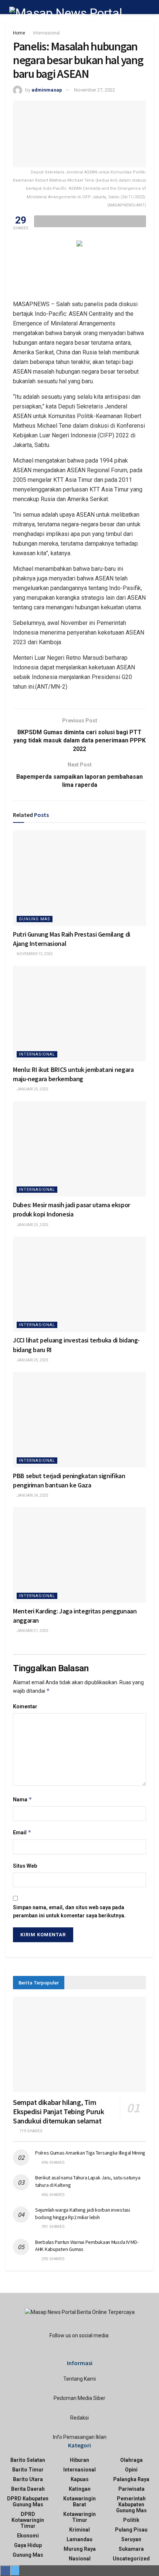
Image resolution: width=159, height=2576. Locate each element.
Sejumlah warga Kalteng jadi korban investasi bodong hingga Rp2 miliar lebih (83, 2214)
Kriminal (79, 2530)
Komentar (25, 1706)
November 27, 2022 (94, 90)
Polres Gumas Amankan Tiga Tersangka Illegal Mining (90, 2153)
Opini (131, 2470)
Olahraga (131, 2460)
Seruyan (131, 2539)
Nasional (80, 2559)
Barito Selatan (28, 2460)
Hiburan (79, 2460)
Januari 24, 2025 (32, 1495)
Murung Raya (80, 2549)
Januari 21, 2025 (32, 1631)
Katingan (80, 2489)
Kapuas (80, 2479)
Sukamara (131, 2549)
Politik (131, 2520)
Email (22, 1832)
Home (19, 33)
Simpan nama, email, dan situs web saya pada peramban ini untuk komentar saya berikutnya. (69, 1911)
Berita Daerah (28, 2489)
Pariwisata (131, 2489)
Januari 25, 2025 (32, 1089)
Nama (23, 1799)
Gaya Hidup (28, 2545)
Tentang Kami (79, 2379)
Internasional (46, 33)
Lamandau (79, 2539)
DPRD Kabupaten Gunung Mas (28, 2501)
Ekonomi (28, 2536)
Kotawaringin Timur (79, 2517)
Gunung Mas (35, 919)
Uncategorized (131, 2559)
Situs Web (25, 1866)
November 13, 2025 (34, 954)
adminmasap (47, 90)
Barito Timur (28, 2470)
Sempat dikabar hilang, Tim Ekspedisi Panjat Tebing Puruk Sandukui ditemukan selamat (58, 2111)
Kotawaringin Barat (79, 2501)
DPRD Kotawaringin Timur (28, 2520)
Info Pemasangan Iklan (80, 2437)
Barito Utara (28, 2479)
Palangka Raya (131, 2479)
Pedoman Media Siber (79, 2398)
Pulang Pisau (131, 2530)
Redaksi (79, 2418)
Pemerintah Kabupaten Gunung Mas (131, 2504)
